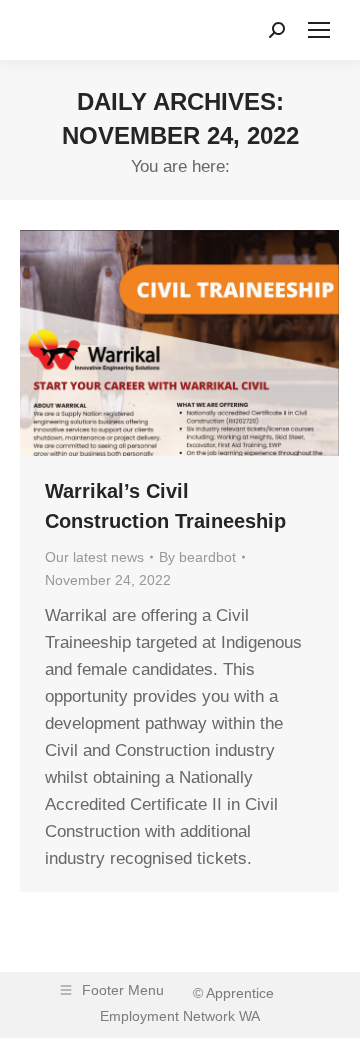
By (197, 557)
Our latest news (94, 557)
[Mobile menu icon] (319, 30)
